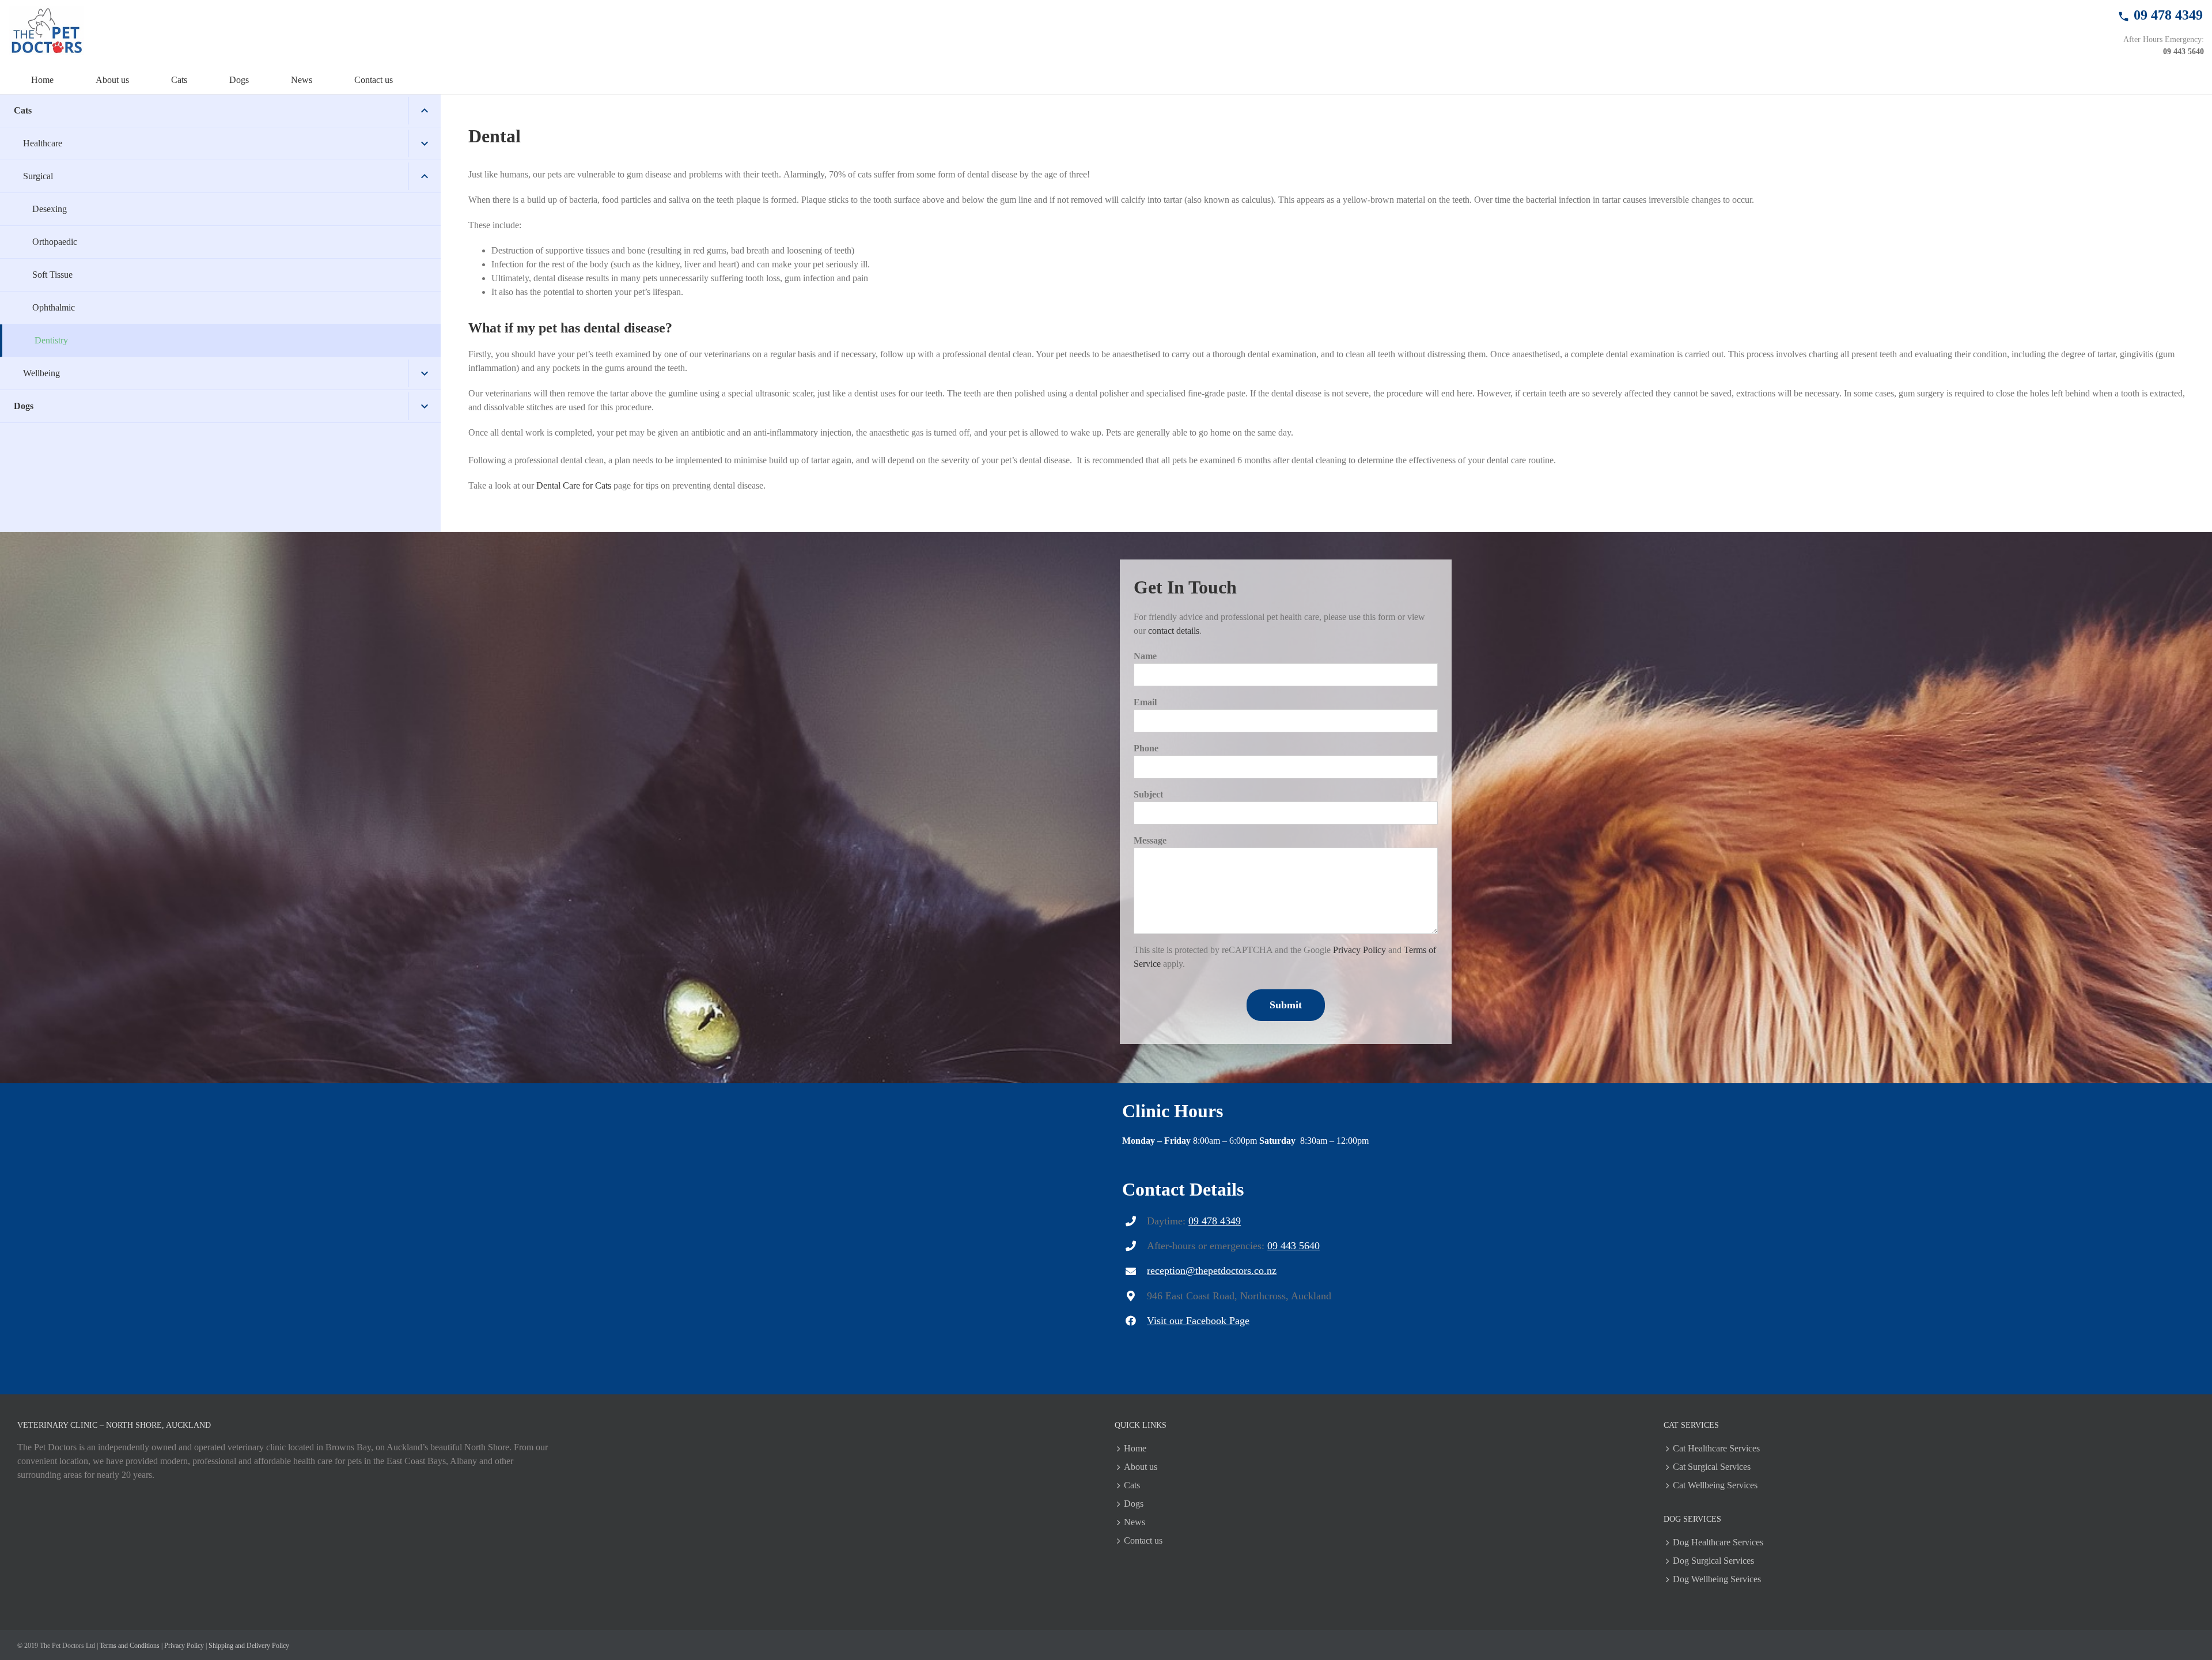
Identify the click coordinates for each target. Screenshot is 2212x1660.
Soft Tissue (52, 275)
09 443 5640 (2183, 52)
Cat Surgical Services (1712, 1467)
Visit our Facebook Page (1198, 1321)
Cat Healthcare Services (1716, 1448)
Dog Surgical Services (1713, 1561)
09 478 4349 (1215, 1221)
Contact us (1143, 1540)
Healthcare (43, 143)
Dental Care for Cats (574, 485)
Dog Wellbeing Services (1717, 1579)
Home (1135, 1448)
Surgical (38, 176)
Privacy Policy (1359, 950)
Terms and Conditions (130, 1646)
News (1135, 1522)
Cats (23, 110)
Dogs (24, 406)
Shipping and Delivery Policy (249, 1646)
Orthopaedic (55, 242)
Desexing (50, 209)
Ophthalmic (54, 307)
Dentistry (51, 340)
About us (1141, 1467)
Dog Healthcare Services (1718, 1542)
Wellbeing (41, 373)
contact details (1174, 631)
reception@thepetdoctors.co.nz (1212, 1270)
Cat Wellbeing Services (1715, 1485)
